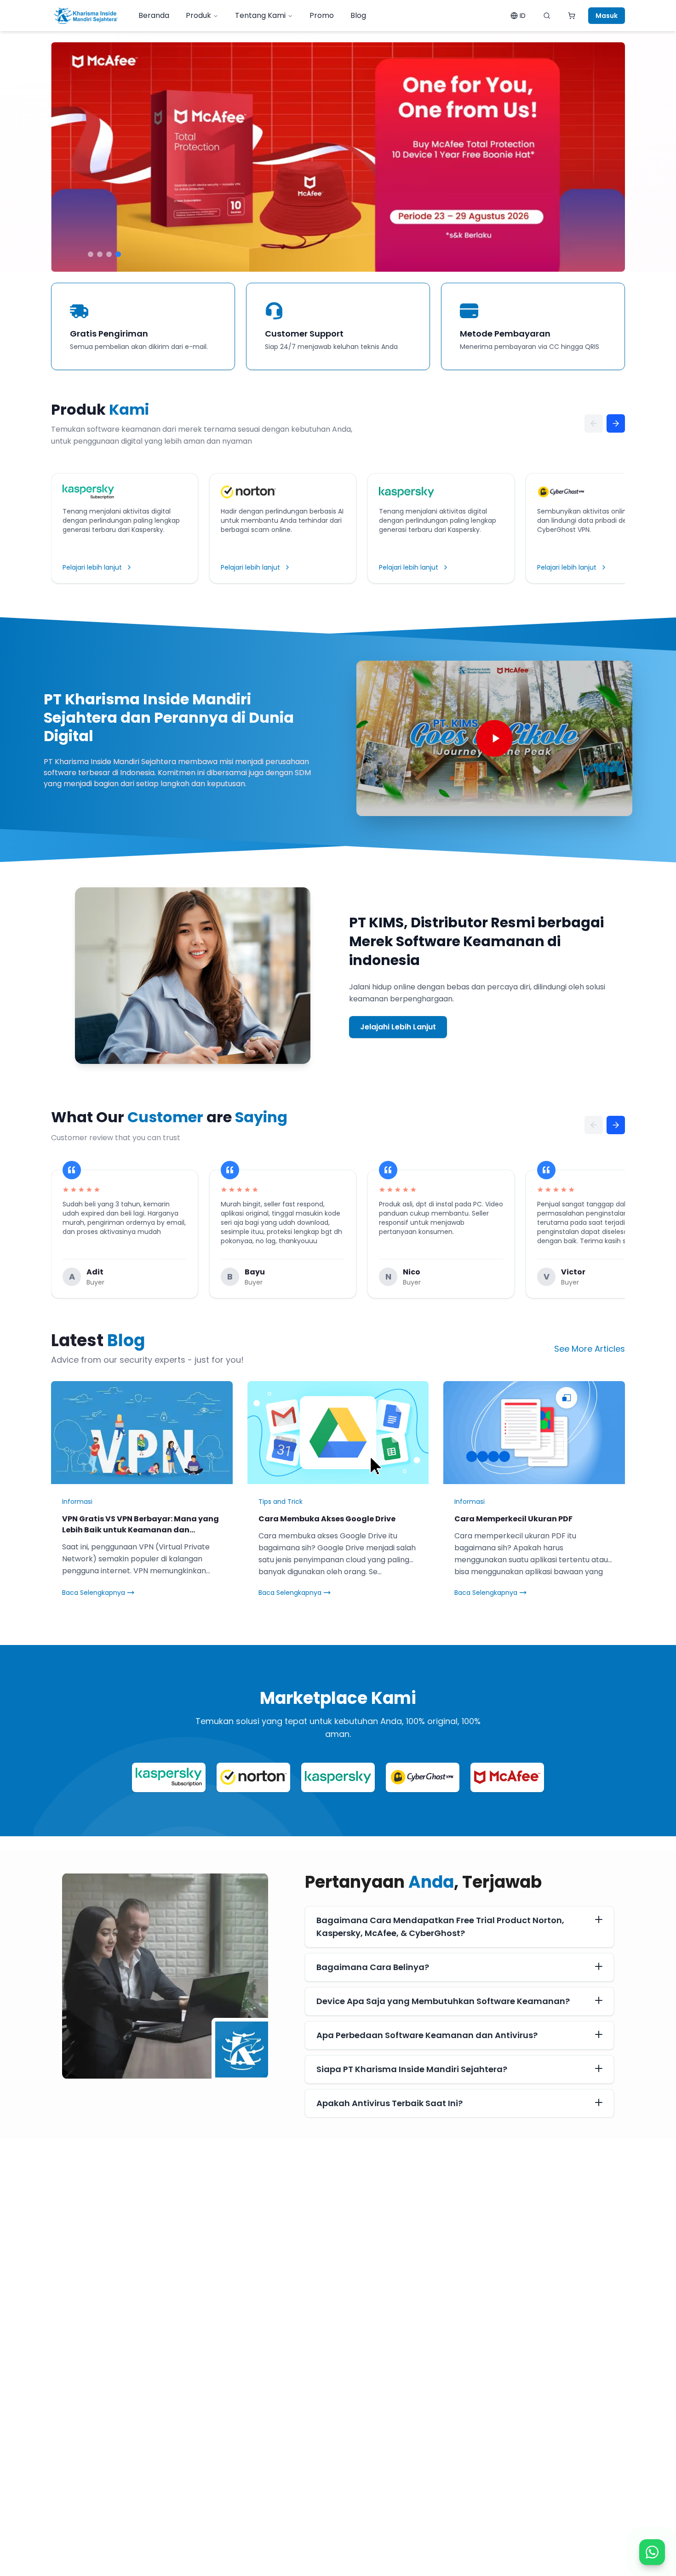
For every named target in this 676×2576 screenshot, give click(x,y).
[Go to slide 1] (91, 254)
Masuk (607, 16)
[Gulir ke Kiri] (594, 423)
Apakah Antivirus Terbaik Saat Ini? (390, 2103)
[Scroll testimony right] (616, 1125)
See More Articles (590, 1349)
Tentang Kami (260, 15)
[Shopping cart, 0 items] (572, 16)
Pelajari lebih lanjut (92, 567)
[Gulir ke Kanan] (616, 423)
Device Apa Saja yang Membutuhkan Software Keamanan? (443, 2001)
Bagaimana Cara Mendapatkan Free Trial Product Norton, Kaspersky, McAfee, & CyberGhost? (440, 1927)
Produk (198, 15)
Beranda (154, 15)
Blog (358, 15)
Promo (322, 15)
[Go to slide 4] (118, 254)
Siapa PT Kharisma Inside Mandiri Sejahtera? (412, 2069)
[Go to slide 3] (109, 254)
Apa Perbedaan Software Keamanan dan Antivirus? (427, 2035)
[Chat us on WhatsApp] (652, 2552)
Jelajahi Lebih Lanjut (398, 1027)
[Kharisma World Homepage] (86, 16)
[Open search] (547, 16)
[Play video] (494, 738)
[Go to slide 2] (100, 254)
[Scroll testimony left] (594, 1125)
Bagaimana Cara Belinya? (373, 1967)
